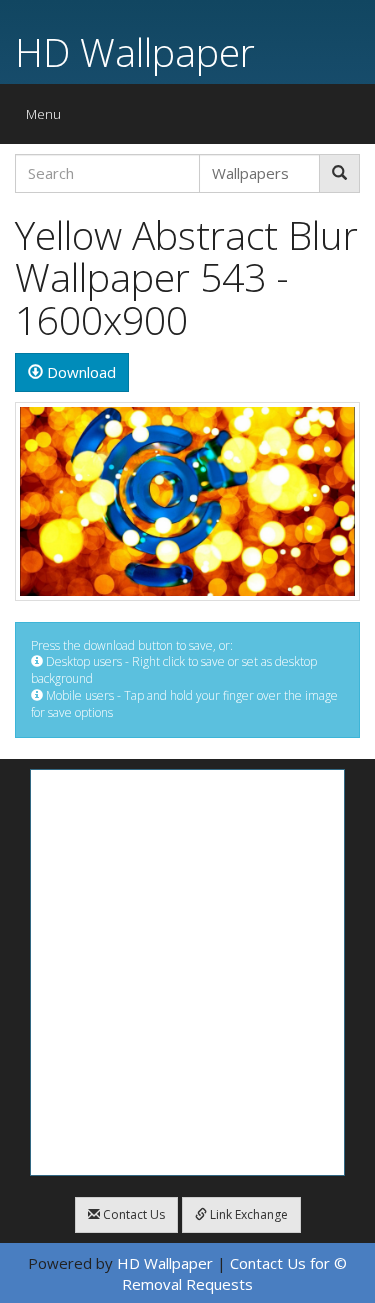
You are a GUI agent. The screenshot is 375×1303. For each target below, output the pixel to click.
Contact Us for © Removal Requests (234, 1273)
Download (79, 372)
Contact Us (132, 1214)
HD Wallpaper (135, 51)
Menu (48, 118)
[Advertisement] (187, 972)
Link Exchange (247, 1214)
